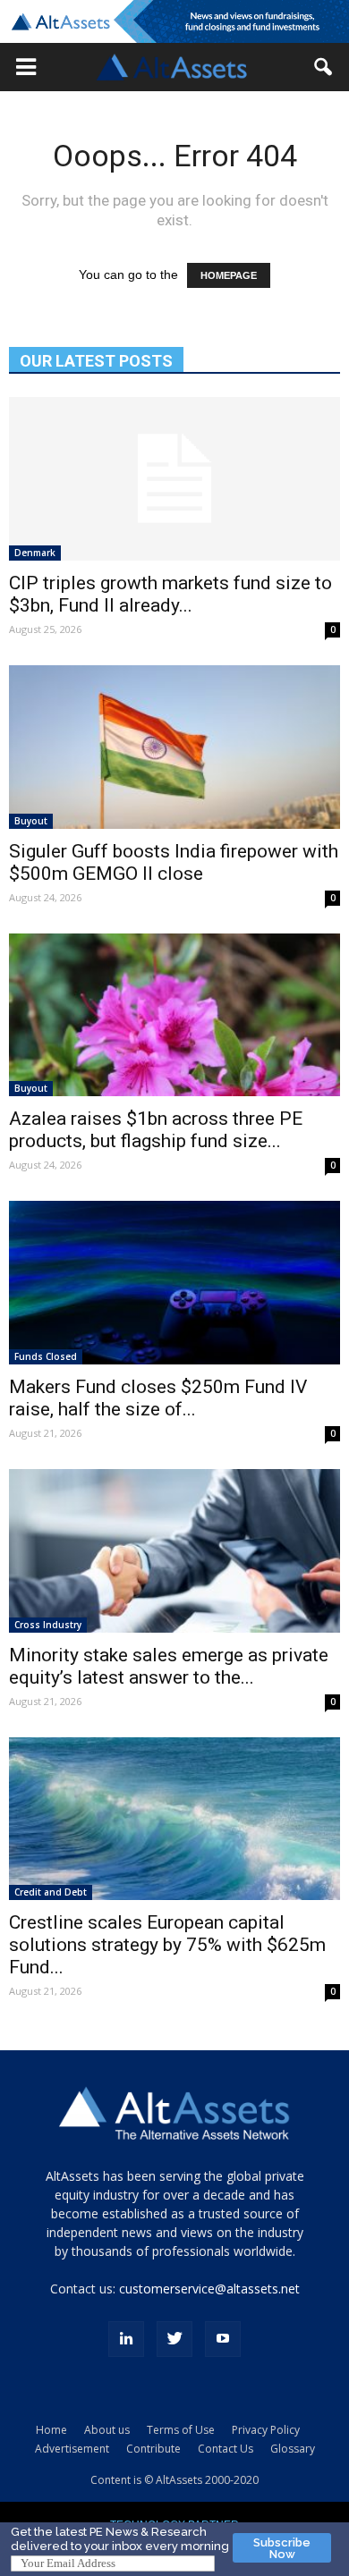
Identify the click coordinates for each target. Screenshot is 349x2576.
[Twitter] (174, 2339)
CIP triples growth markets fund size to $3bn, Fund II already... (170, 594)
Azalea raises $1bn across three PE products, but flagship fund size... (156, 1130)
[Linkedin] (126, 2339)
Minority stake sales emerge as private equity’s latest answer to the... (169, 1666)
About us (107, 2430)
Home (51, 2430)
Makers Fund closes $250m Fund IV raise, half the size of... (158, 1398)
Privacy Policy (266, 2430)
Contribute (153, 2449)
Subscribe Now (282, 2548)
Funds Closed (46, 1356)
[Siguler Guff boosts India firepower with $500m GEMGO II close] (174, 747)
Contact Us (226, 2449)
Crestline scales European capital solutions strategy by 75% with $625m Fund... (167, 1945)
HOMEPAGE (229, 275)
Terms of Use (181, 2430)
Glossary (293, 2449)
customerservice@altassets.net (209, 2289)
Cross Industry (48, 1625)
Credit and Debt (51, 1892)
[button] (26, 67)
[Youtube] (223, 2339)
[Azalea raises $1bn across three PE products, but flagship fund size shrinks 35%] (174, 1015)
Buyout (31, 821)
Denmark (35, 553)
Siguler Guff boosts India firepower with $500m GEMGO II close (174, 862)
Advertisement (72, 2449)
